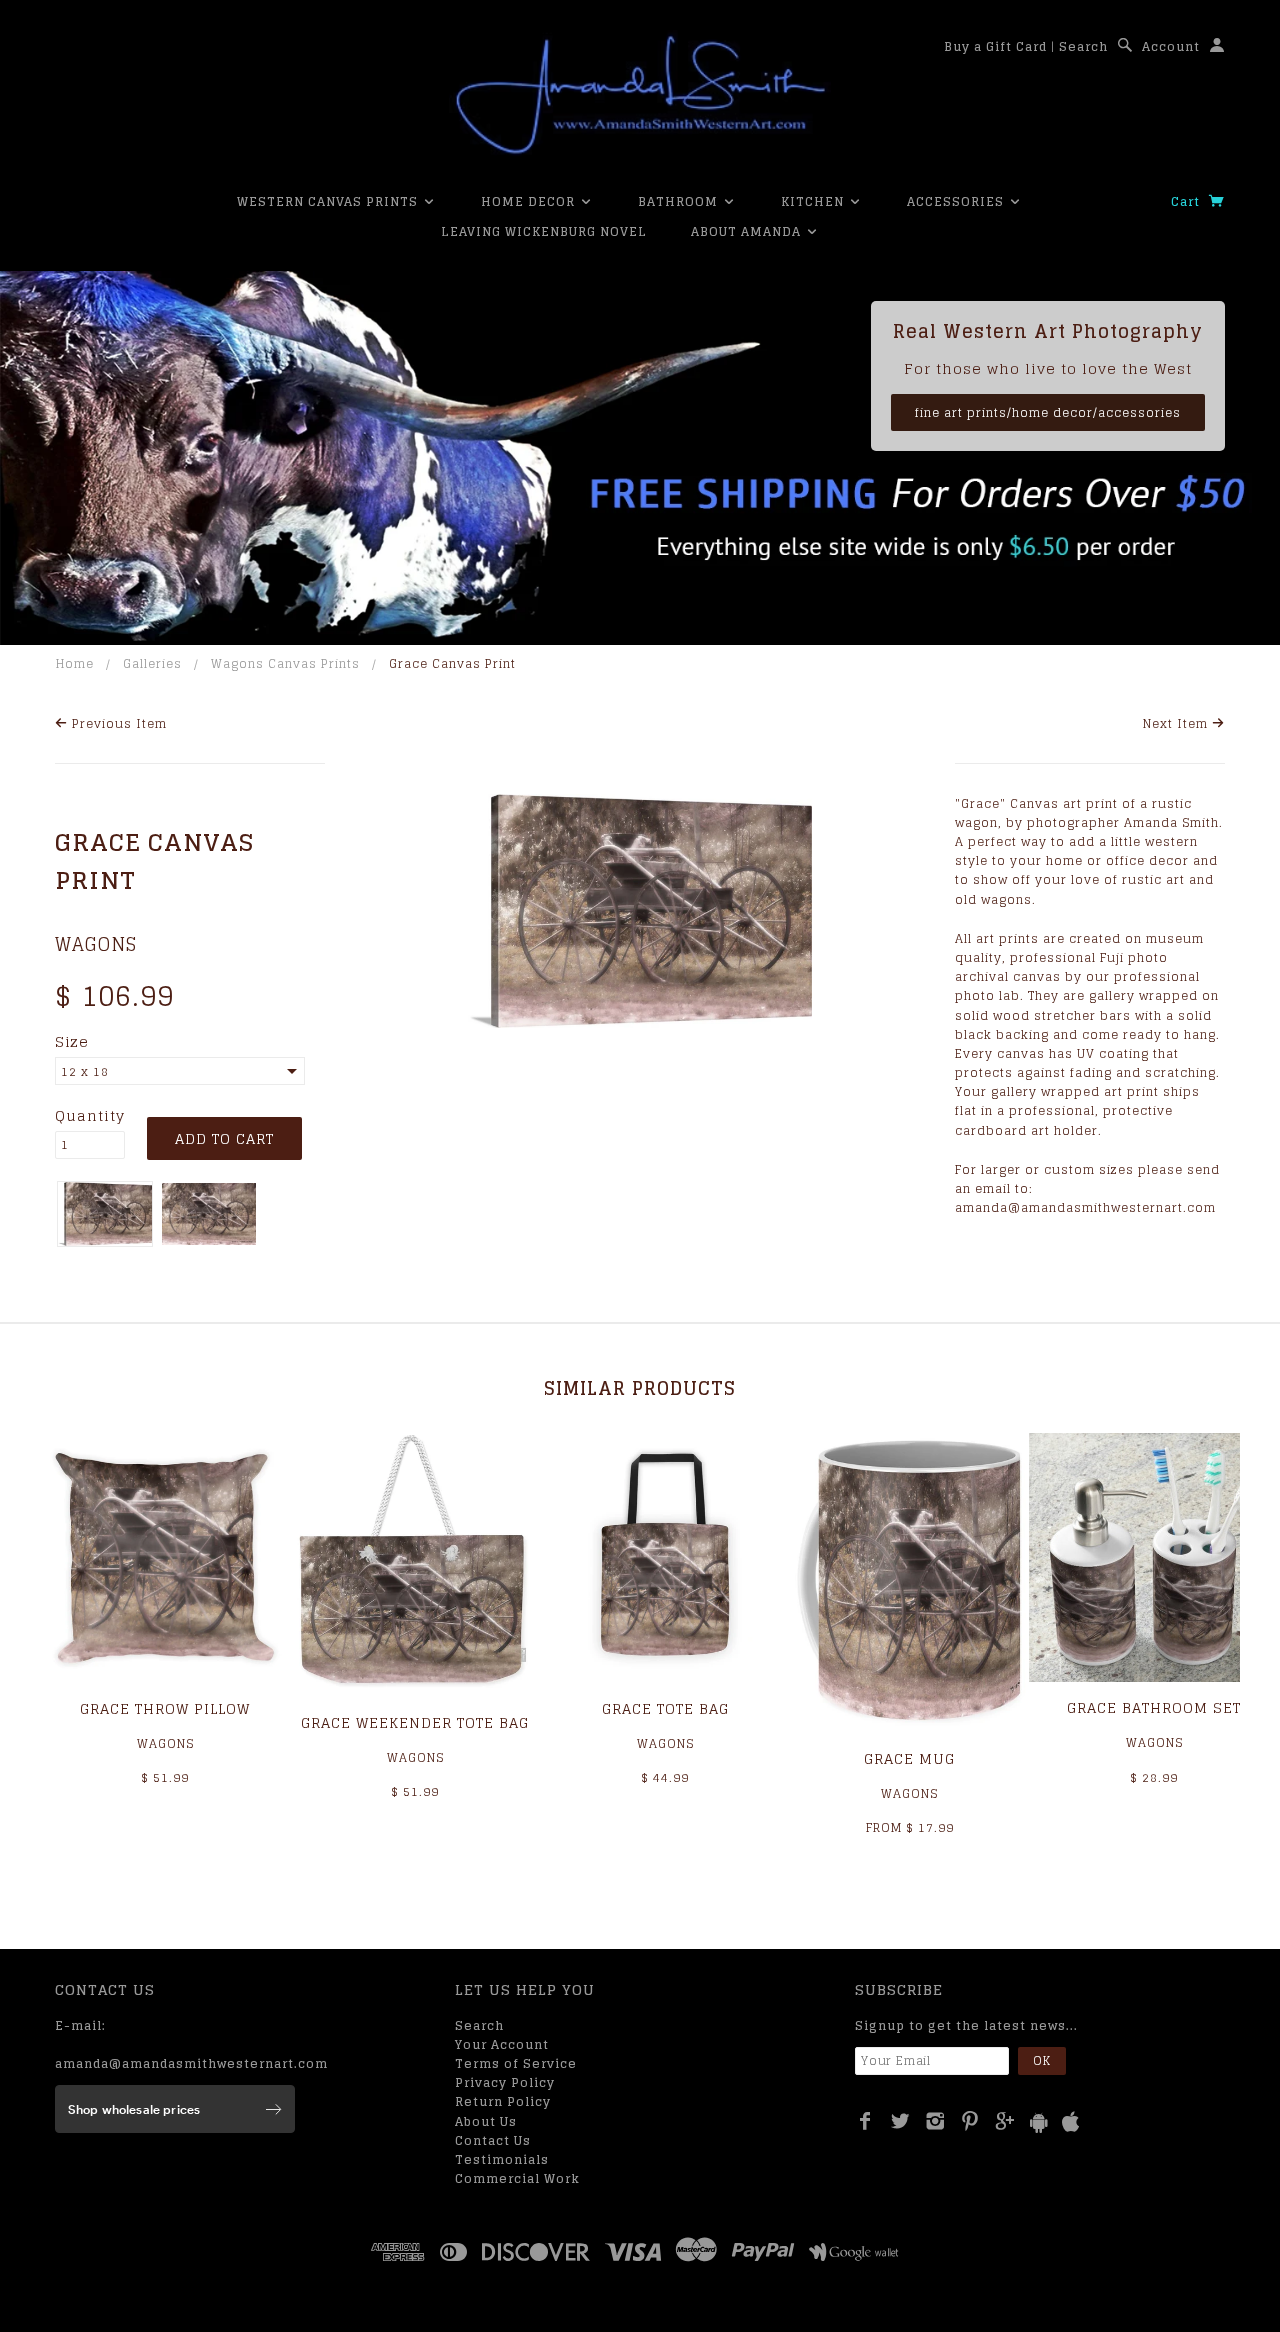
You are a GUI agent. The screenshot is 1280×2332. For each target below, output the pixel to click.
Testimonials (502, 2159)
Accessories (957, 201)
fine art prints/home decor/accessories (1048, 412)
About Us (486, 2121)
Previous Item (117, 723)
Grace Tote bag (665, 1708)
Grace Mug (909, 1758)
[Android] (1039, 2122)
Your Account (502, 2044)
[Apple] (1071, 2122)
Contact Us (493, 2140)
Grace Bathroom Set (1154, 1707)
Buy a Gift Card (995, 46)
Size (72, 1042)
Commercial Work (517, 2178)
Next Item (1177, 723)
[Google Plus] (1005, 2121)
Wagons (96, 944)
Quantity (90, 1116)
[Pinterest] (970, 2121)
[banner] (640, 95)
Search (1083, 46)
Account (1171, 46)
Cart (1187, 201)
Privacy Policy (505, 2082)
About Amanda (748, 231)
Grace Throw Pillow (165, 1708)
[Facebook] (865, 2121)
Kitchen (814, 201)
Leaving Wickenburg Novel (544, 231)
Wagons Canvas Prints (285, 663)
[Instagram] (935, 2121)
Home (75, 663)
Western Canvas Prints (329, 201)
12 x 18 (85, 1071)
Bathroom (680, 201)
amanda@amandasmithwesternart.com (191, 2063)
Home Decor (530, 201)
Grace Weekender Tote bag (415, 1722)
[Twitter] (900, 2121)
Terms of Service (516, 2063)
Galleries (152, 663)
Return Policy (503, 2101)
